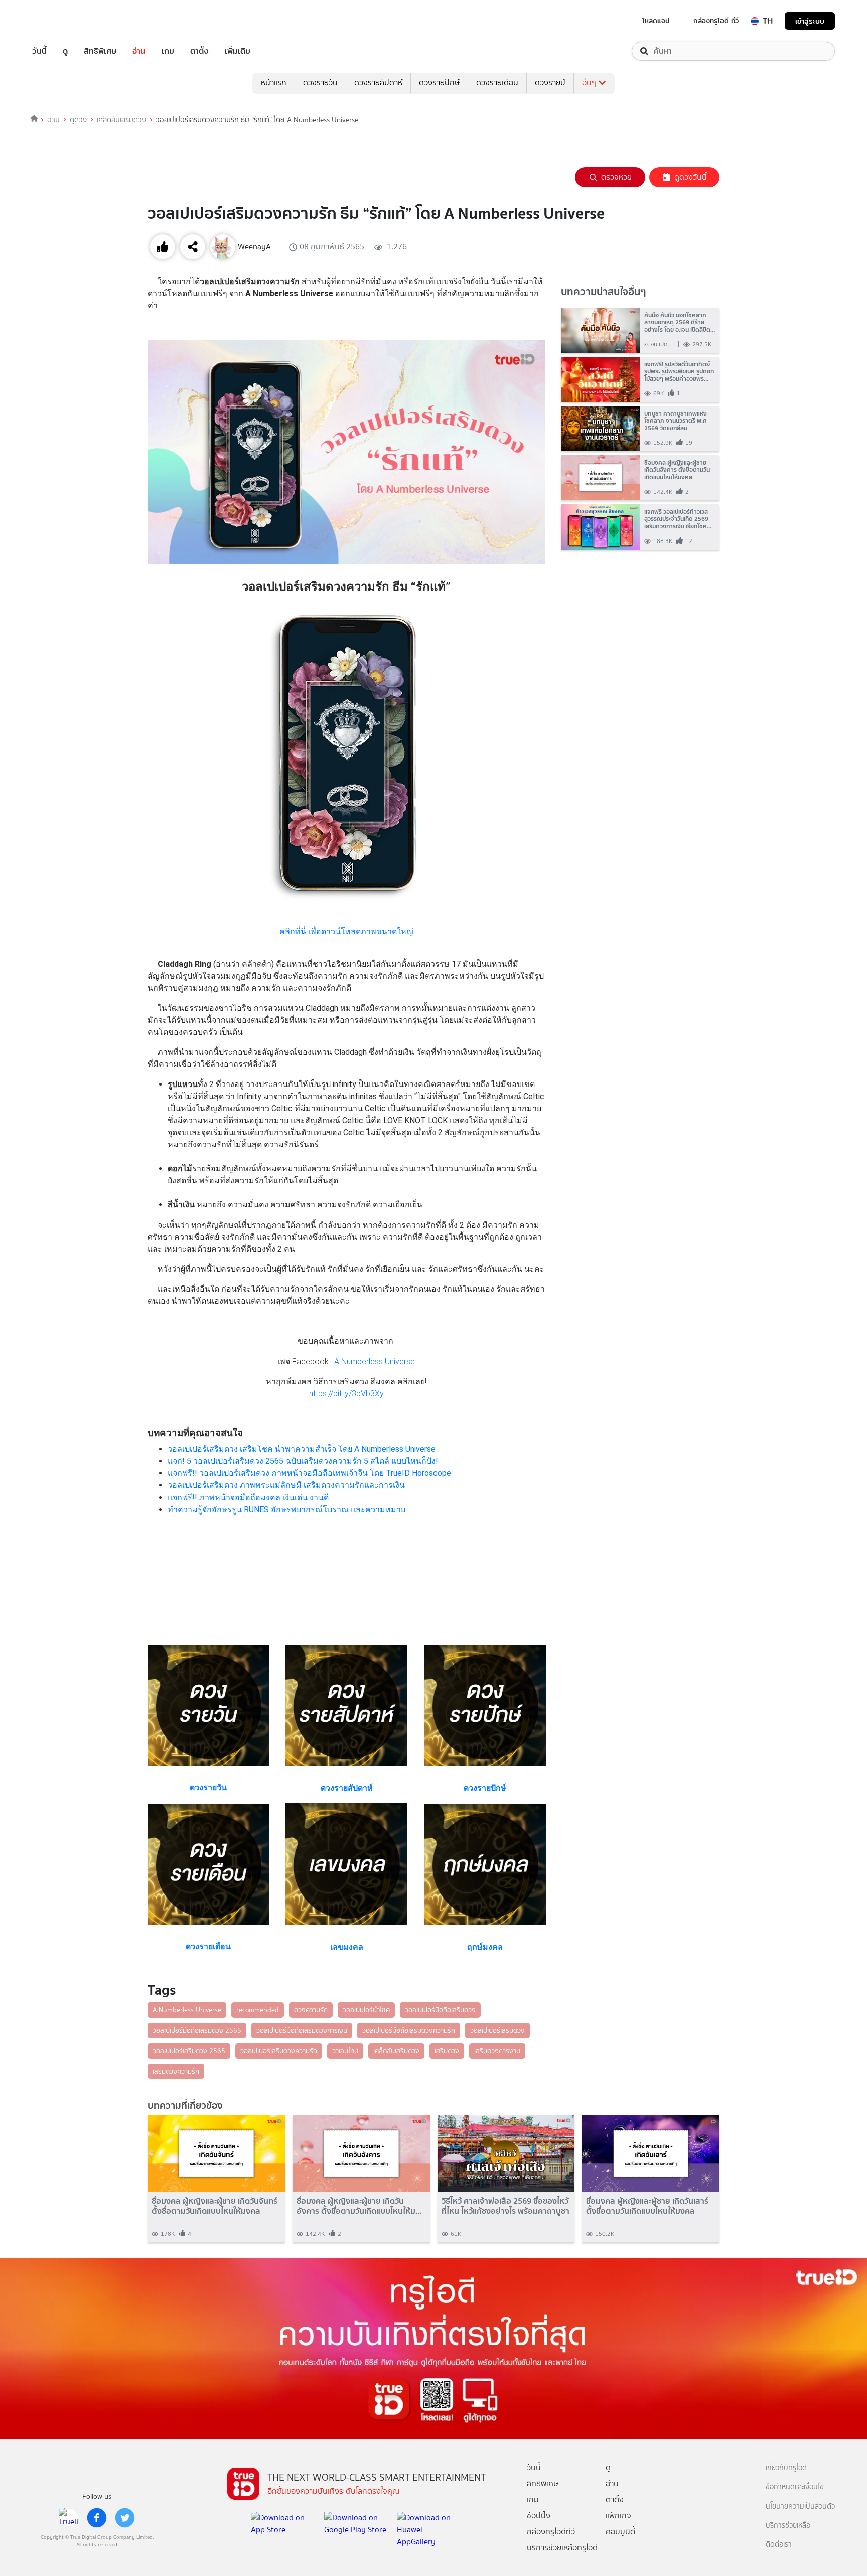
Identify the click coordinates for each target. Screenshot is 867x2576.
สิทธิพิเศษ (100, 51)
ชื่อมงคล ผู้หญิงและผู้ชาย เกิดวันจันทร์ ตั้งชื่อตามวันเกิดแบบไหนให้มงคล (214, 2206)
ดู (65, 51)
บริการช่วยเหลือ (788, 2526)
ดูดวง (78, 120)
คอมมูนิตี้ (620, 2532)
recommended (258, 2010)
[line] (69, 2518)
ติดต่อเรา (779, 2545)
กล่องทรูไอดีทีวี (551, 2532)
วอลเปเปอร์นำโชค (366, 2010)
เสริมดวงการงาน (497, 2051)
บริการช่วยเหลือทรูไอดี (562, 2548)
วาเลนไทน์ (345, 2051)
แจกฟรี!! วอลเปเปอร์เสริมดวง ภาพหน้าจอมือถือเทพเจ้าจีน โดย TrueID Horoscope (309, 1473)
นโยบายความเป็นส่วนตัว (800, 2506)
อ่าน (139, 51)
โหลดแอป (656, 21)
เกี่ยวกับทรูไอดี (786, 2468)
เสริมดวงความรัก (176, 2071)
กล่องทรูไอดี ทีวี (716, 21)
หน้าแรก (274, 83)
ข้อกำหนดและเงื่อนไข (795, 2487)
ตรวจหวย (616, 177)
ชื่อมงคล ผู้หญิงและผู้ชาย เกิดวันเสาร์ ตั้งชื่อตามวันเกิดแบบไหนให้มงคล (647, 2206)
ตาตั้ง (199, 51)
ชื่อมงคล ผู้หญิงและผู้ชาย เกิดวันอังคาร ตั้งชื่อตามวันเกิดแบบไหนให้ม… (359, 2206)
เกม (168, 51)
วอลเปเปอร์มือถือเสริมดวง (440, 2010)
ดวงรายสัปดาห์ (378, 83)
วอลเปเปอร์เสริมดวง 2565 (189, 2051)
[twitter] (125, 2518)
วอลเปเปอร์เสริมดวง (497, 2030)
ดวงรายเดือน (497, 83)
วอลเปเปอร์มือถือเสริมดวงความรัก (409, 2030)
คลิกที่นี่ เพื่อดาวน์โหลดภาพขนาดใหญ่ (346, 932)
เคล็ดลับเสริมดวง (121, 120)
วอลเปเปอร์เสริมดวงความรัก (279, 2051)
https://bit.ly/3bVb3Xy (346, 1393)
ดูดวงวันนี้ (691, 177)
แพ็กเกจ (618, 2516)
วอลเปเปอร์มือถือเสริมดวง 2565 (197, 2030)
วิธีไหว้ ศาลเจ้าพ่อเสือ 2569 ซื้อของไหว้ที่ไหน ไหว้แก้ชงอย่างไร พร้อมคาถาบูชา (505, 2206)
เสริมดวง (447, 2051)
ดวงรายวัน (320, 83)
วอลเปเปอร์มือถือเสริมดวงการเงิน (302, 2030)
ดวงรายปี (550, 83)
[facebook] (97, 2518)
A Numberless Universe (375, 1361)
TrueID (62, 21)
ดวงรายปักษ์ (439, 83)
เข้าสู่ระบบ (810, 21)
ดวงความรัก (311, 2010)
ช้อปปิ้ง (539, 2516)
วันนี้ (39, 51)
